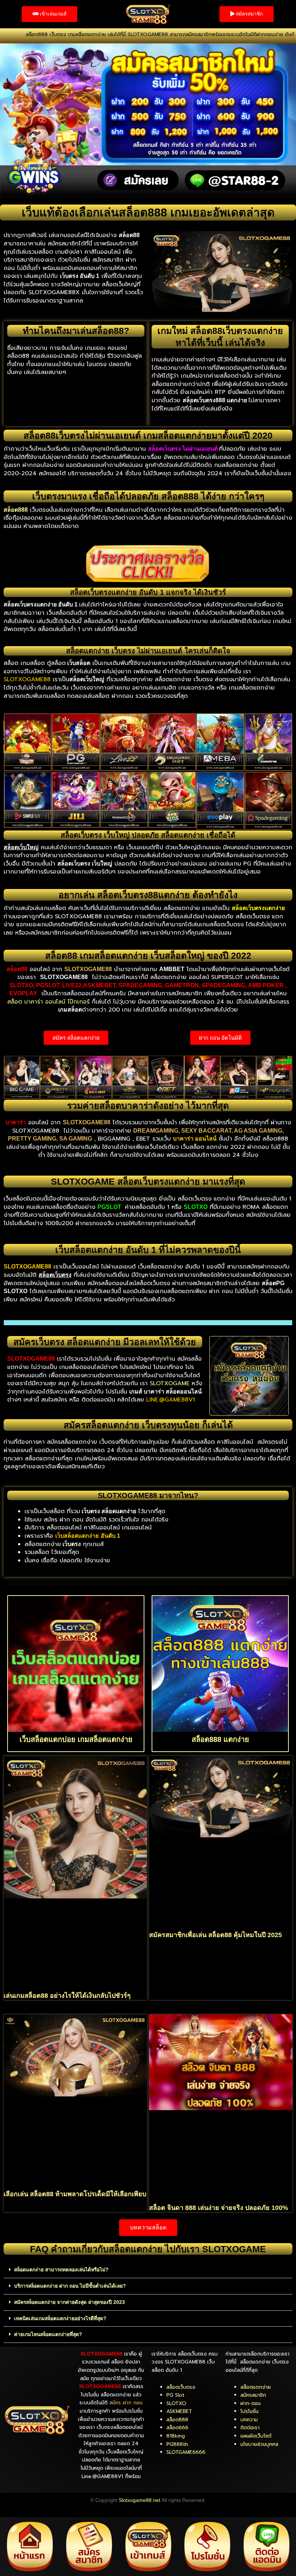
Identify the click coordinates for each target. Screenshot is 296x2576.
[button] (148, 2270)
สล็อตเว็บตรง (181, 2387)
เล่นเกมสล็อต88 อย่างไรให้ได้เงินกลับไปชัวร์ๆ (67, 1996)
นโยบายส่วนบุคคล (259, 2444)
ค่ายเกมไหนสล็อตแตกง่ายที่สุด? (48, 2334)
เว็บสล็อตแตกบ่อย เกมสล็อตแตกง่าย (76, 1739)
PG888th (177, 2444)
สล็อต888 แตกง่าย (220, 1739)
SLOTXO (176, 2403)
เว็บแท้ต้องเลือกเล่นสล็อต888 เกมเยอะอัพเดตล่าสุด (148, 212)
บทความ (249, 2420)
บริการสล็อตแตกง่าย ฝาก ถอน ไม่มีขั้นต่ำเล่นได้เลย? (70, 2286)
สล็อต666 (177, 2428)
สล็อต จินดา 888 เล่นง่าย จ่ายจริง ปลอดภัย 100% (219, 2208)
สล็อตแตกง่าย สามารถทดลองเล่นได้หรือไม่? (61, 2270)
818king (176, 2436)
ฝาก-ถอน (251, 2403)
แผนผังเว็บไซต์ (256, 2436)
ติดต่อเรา (250, 2428)
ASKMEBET (179, 2411)
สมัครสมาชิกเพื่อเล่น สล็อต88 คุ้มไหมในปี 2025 (216, 1935)
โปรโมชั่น (249, 2411)
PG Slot (175, 2395)
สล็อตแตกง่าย (256, 2387)
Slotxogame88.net (140, 2500)
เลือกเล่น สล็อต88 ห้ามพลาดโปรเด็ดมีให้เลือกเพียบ (75, 2194)
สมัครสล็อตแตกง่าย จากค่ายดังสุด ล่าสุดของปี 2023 (69, 2302)
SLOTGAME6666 (186, 2452)
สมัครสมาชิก (253, 2395)
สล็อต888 (177, 2420)
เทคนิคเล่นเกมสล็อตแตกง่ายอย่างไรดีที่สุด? (60, 2319)
